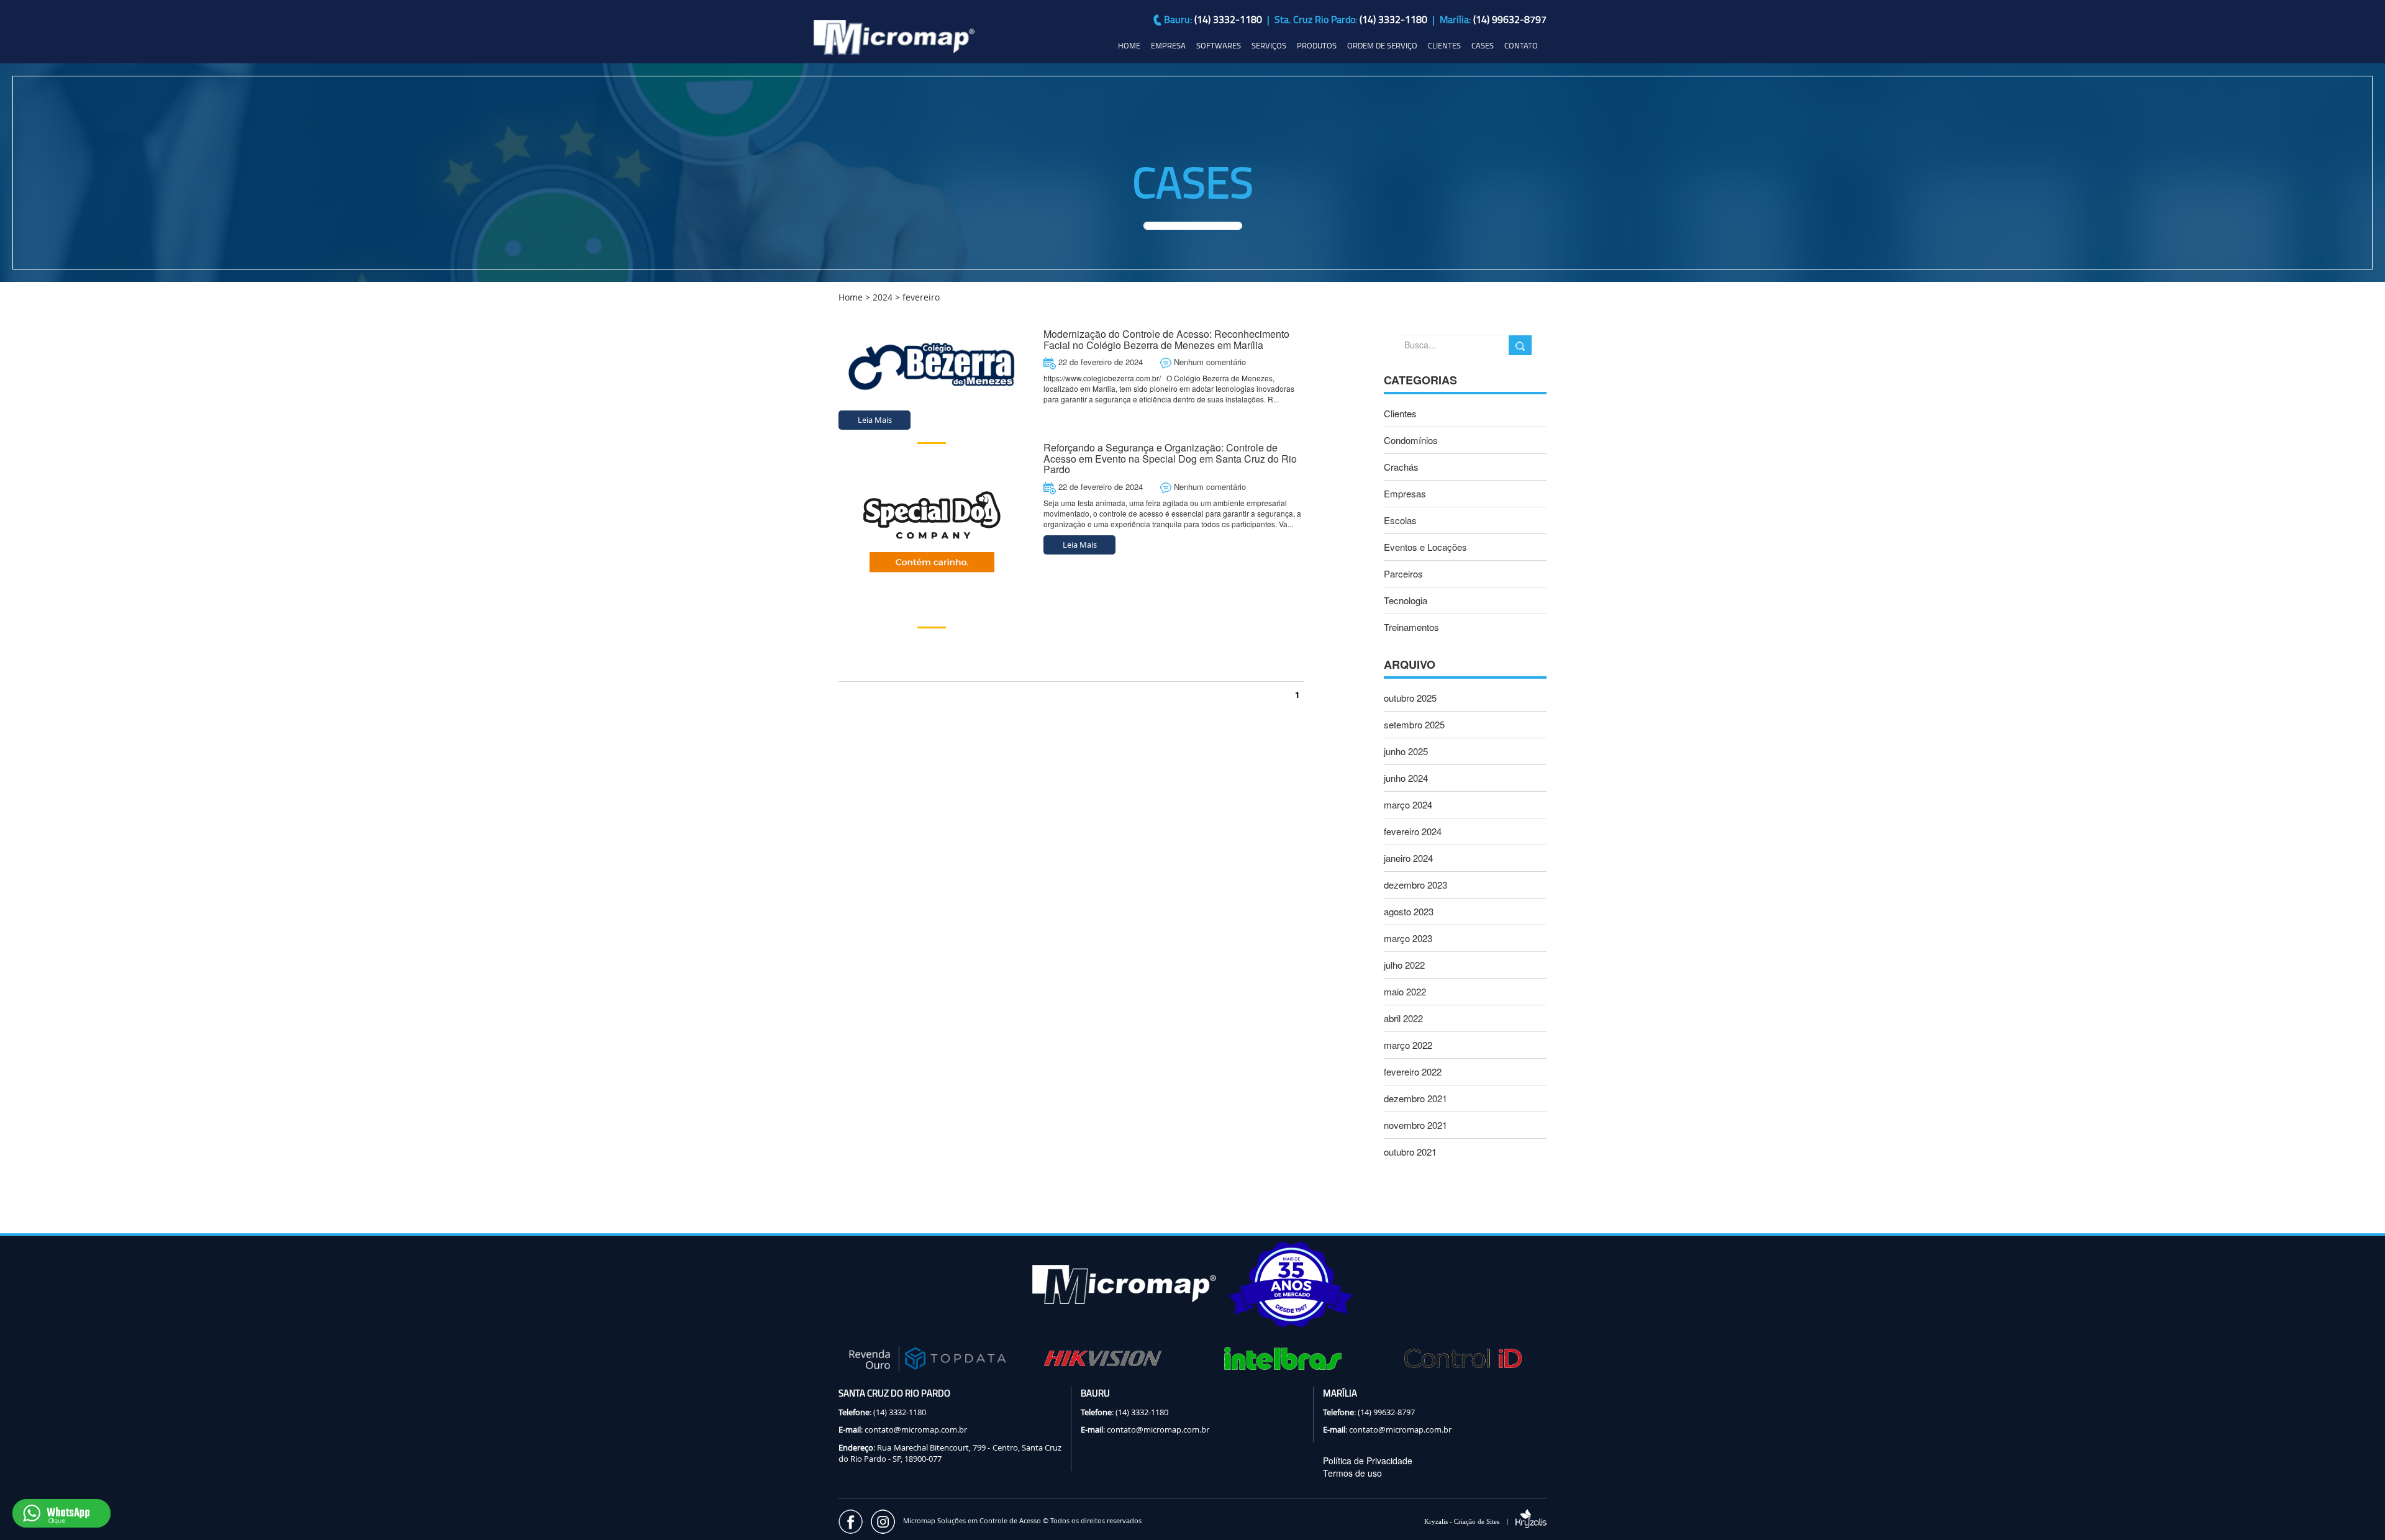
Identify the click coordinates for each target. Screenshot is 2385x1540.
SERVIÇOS (1269, 45)
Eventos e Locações (1425, 547)
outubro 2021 (1410, 1152)
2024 (883, 297)
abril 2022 (1403, 1018)
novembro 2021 (1415, 1125)
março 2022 (1408, 1045)
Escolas (1400, 520)
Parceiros (1403, 573)
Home (851, 297)
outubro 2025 (1410, 698)
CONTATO (1521, 45)
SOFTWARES (1219, 45)
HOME (1129, 45)
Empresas (1405, 493)
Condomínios (1411, 440)
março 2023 (1408, 938)
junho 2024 (1406, 778)
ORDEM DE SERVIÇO (1382, 45)
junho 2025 (1406, 751)
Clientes (1400, 413)
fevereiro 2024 (1413, 831)
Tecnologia (1406, 600)
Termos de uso (1352, 1473)
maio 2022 (1405, 991)
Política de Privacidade (1368, 1461)
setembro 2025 (1414, 724)
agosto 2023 (1409, 911)
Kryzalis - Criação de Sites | (1470, 1521)
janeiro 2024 (1408, 858)
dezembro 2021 (1415, 1098)
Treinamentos (1411, 627)
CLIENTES (1444, 45)
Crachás (1401, 467)
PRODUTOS (1317, 45)
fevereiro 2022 (1413, 1071)
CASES (1483, 45)
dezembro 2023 (1415, 885)
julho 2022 (1404, 965)
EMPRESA (1168, 45)
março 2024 (1408, 804)
